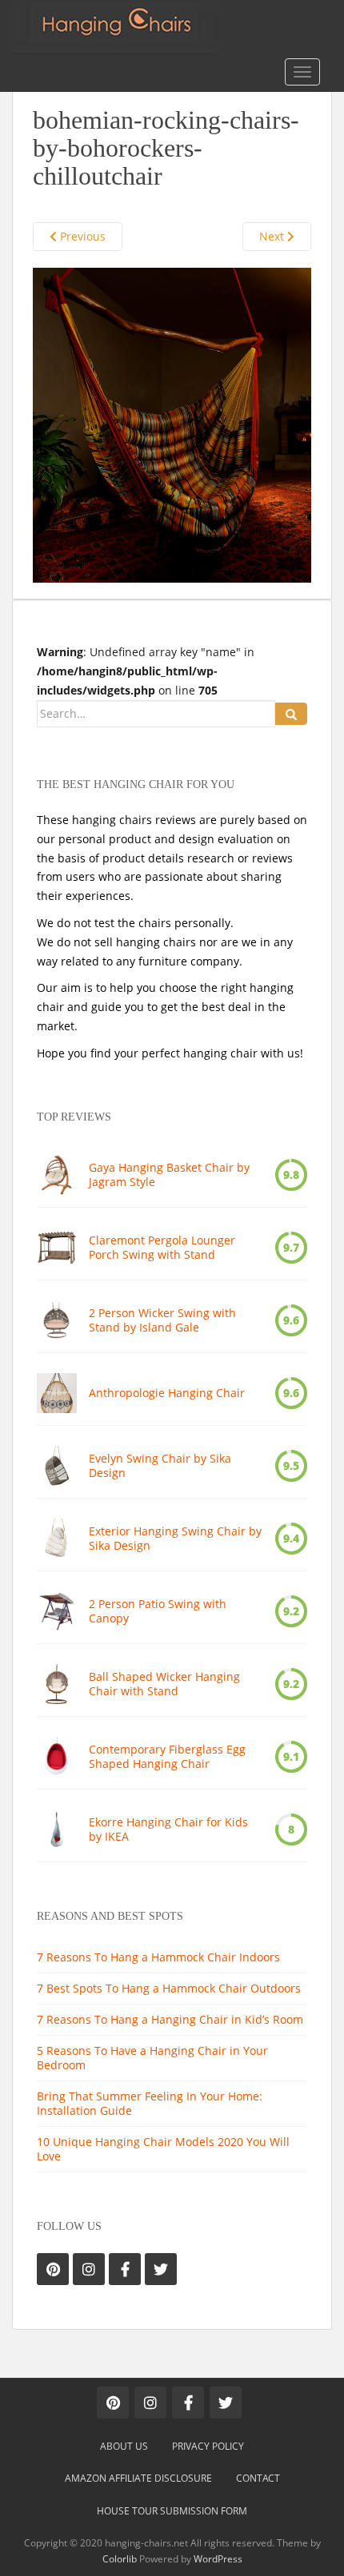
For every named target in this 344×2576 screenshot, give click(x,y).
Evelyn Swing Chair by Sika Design (160, 1466)
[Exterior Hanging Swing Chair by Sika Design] (57, 1539)
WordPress (218, 2559)
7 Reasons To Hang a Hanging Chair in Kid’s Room (170, 2019)
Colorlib (120, 2559)
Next (273, 236)
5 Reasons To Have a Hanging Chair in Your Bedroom (152, 2058)
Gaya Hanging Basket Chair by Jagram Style (169, 1175)
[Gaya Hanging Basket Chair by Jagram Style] (57, 1175)
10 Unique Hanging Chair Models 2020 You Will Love (163, 2149)
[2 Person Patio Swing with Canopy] (57, 1611)
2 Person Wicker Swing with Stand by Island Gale (162, 1320)
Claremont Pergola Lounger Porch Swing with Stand (162, 1248)
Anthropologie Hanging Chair (167, 1393)
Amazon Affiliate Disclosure (138, 2478)
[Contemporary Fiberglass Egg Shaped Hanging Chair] (57, 1757)
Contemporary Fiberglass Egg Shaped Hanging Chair (167, 1757)
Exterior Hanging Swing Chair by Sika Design (175, 1539)
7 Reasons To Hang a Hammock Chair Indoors (158, 1957)
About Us (124, 2446)
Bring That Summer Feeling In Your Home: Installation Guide (150, 2103)
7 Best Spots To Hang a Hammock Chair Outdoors (169, 1988)
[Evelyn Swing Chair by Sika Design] (57, 1466)
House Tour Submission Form (172, 2511)
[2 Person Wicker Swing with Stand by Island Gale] (57, 1320)
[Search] (291, 714)
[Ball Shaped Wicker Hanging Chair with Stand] (57, 1684)
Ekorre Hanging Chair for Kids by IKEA (168, 1829)
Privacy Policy (208, 2446)
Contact (258, 2478)
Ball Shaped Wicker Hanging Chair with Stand (164, 1684)
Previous (81, 236)
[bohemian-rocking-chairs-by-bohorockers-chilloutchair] (172, 424)
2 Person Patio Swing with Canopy (158, 1611)
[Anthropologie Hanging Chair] (57, 1393)
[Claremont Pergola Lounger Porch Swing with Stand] (57, 1248)
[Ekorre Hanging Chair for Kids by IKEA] (57, 1829)
